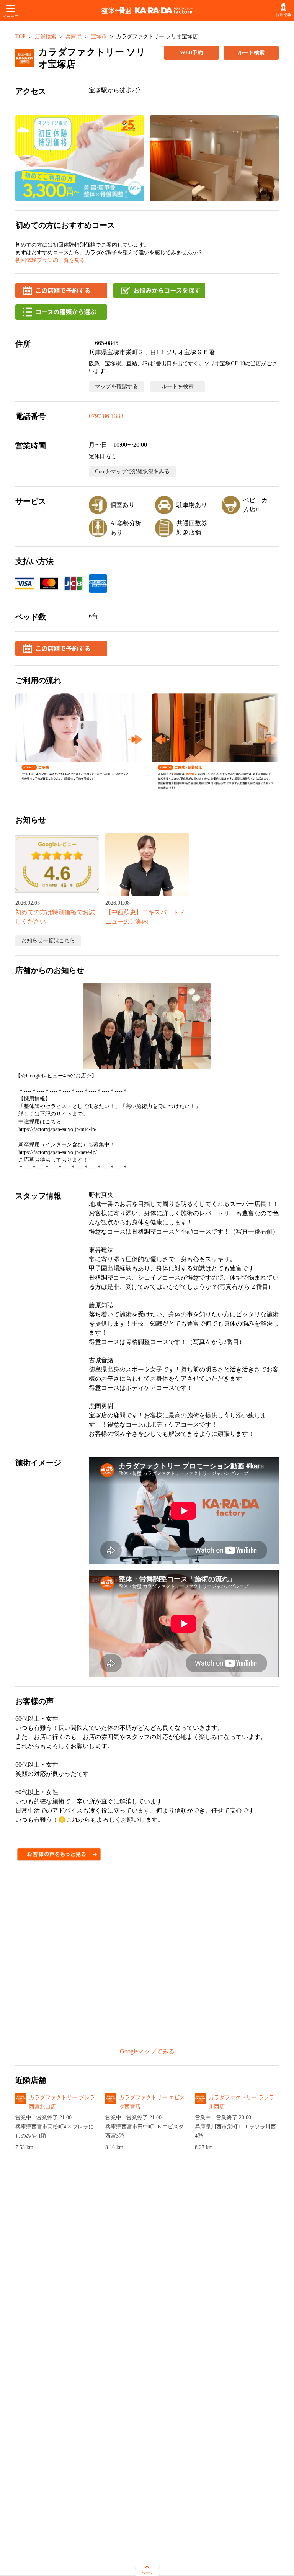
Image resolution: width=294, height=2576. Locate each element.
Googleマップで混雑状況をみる (132, 472)
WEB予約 (191, 53)
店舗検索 (46, 37)
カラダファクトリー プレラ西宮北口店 (62, 2102)
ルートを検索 (178, 387)
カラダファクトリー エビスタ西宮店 (152, 2102)
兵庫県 (73, 37)
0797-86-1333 (106, 416)
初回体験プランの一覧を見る (50, 260)
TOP (20, 37)
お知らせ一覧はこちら (48, 941)
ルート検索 (251, 53)
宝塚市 (99, 37)
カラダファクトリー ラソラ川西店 (242, 2102)
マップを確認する (116, 387)
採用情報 (283, 15)
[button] (80, 158)
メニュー (11, 16)
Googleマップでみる (147, 2051)
